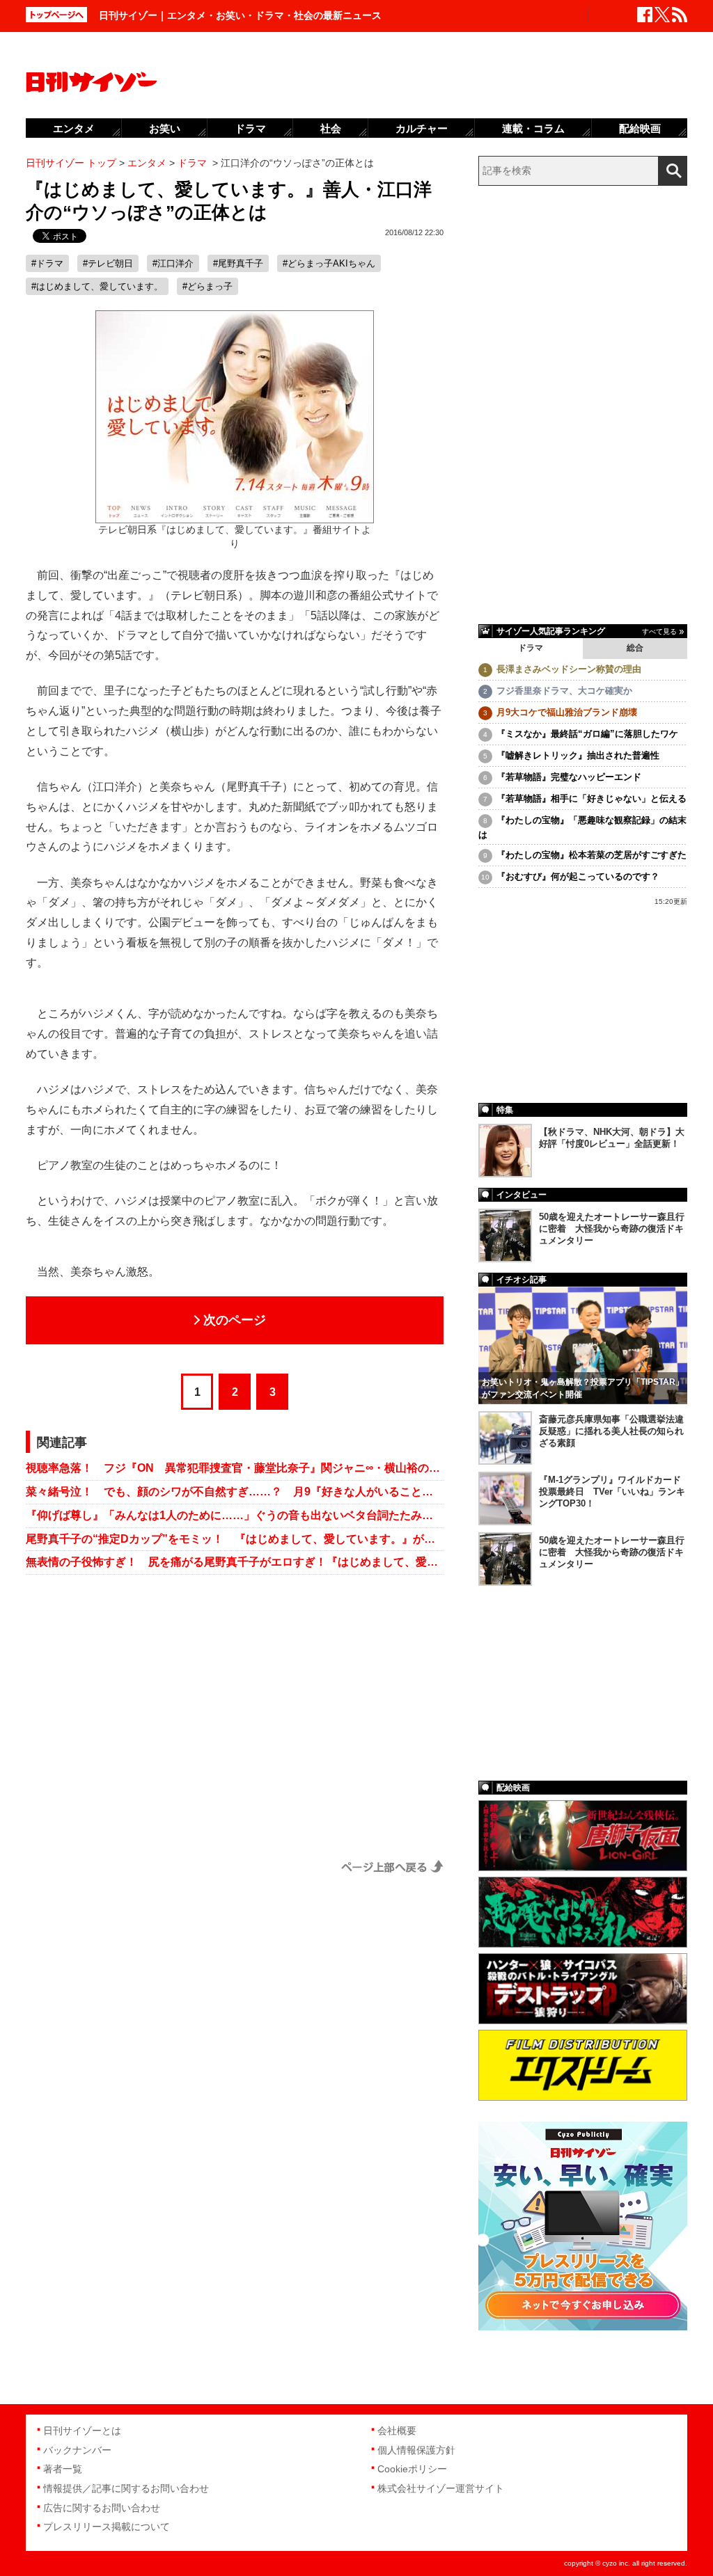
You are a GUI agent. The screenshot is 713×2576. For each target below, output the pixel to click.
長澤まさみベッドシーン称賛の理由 (569, 669)
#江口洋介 (173, 263)
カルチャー (422, 128)
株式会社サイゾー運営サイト (441, 2488)
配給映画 (640, 128)
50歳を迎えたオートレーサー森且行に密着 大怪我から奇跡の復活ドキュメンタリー (612, 1229)
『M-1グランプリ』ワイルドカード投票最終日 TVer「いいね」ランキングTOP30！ (612, 1492)
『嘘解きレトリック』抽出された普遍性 (578, 755)
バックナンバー (77, 2450)
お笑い (165, 128)
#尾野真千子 (238, 263)
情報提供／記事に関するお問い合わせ (126, 2488)
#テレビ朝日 (108, 263)
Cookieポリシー (412, 2469)
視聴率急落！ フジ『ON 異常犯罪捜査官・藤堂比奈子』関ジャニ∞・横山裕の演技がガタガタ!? (235, 1468)
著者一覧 (63, 2469)
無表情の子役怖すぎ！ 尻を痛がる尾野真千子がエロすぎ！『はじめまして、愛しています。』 (235, 1562)
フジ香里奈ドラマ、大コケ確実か (564, 691)
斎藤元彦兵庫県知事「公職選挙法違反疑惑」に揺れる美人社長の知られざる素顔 (611, 1431)
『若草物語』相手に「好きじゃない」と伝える (591, 798)
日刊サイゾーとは (82, 2431)
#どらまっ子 (207, 286)
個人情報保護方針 (416, 2450)
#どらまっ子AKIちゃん (329, 263)
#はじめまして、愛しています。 (97, 286)
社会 (331, 128)
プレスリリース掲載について (107, 2527)
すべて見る (659, 631)
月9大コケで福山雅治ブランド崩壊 (567, 712)
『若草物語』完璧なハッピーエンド (569, 777)
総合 (635, 648)
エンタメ (74, 128)
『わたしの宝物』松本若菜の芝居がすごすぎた (591, 855)
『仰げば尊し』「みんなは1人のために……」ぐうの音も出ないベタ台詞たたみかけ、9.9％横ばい (235, 1515)
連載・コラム (533, 128)
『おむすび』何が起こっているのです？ (578, 876)
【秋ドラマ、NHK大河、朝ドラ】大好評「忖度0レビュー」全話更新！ (612, 1138)
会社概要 (397, 2431)
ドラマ (531, 648)
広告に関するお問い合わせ (102, 2508)
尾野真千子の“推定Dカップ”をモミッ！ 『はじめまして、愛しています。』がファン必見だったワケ (235, 1539)
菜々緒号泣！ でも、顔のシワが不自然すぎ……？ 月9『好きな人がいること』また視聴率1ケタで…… (235, 1492)
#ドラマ (47, 263)
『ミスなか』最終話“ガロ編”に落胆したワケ (587, 734)
